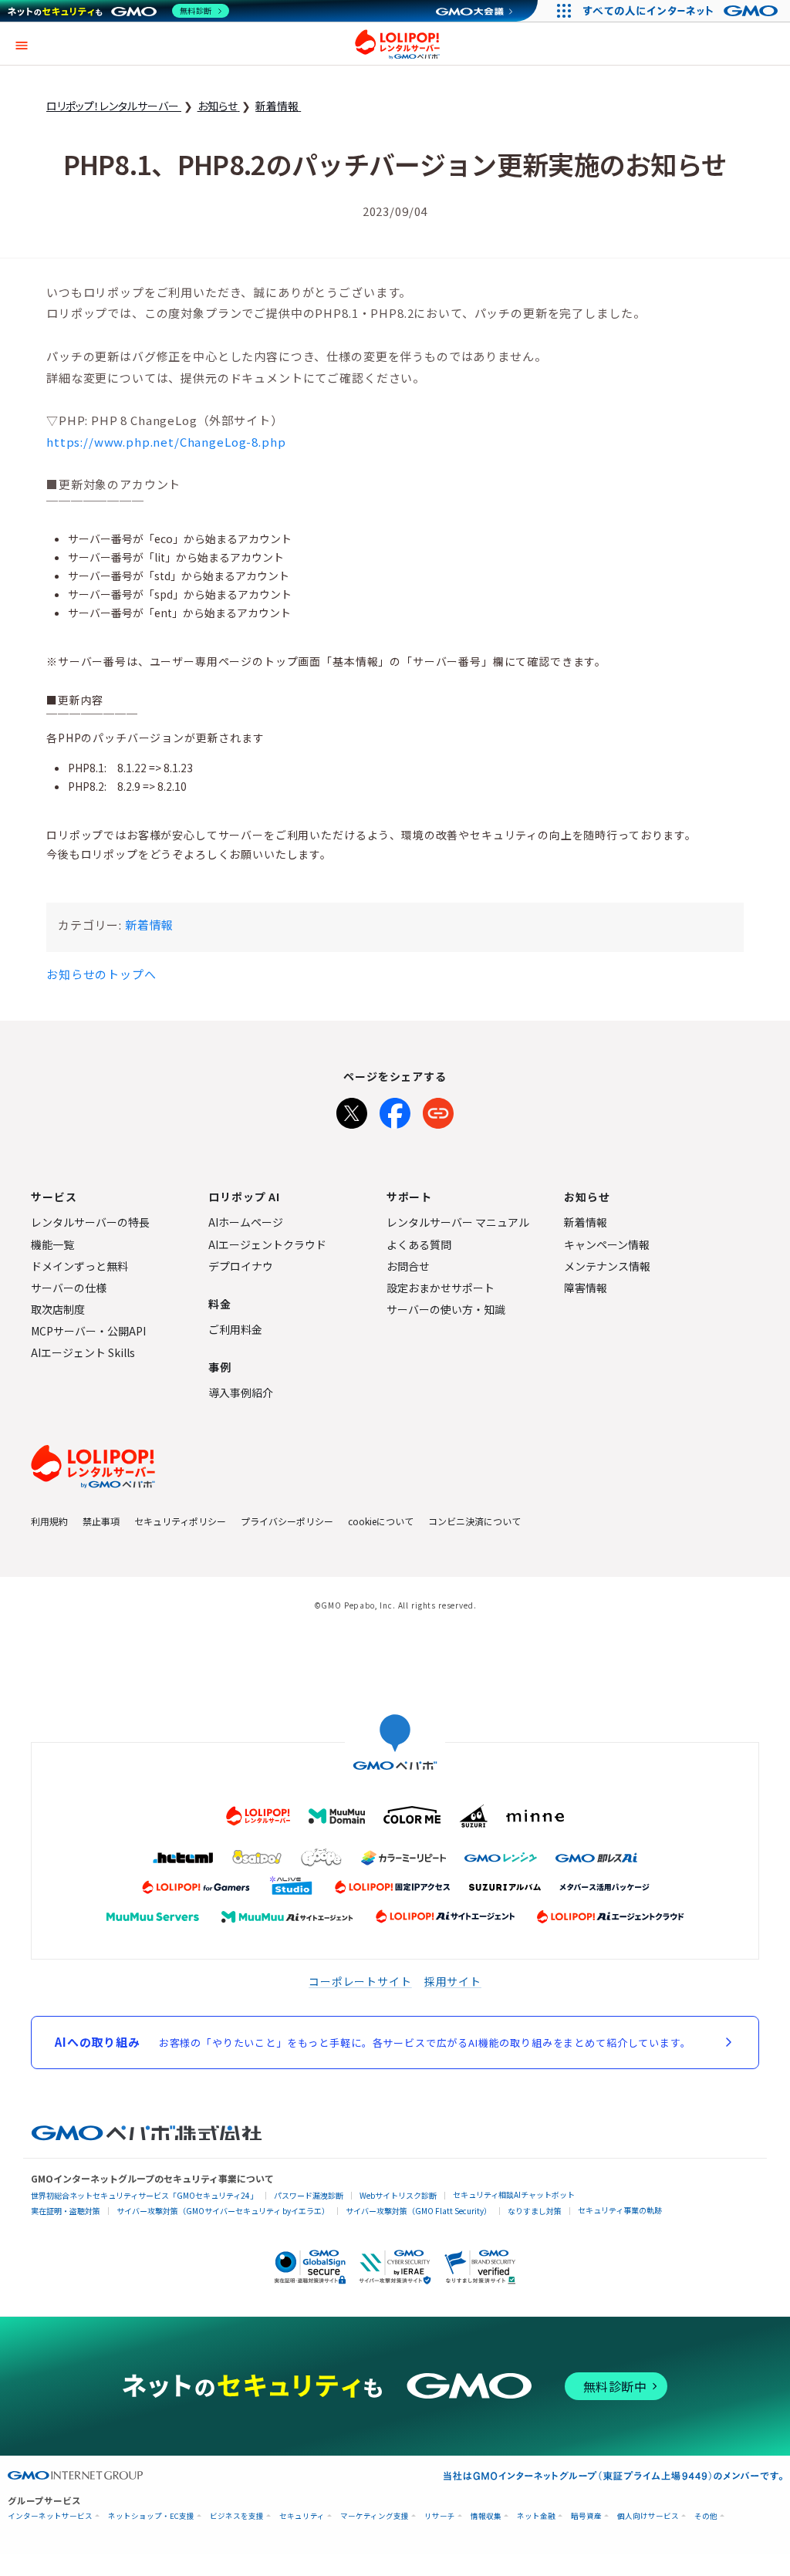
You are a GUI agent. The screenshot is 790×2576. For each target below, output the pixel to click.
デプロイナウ (241, 1266)
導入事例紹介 (241, 1393)
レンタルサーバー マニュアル (458, 1222)
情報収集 (486, 2516)
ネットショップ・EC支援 (151, 2516)
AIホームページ (246, 1222)
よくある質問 (419, 1244)
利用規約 (49, 1521)
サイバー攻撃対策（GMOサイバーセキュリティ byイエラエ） (223, 2211)
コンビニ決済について (474, 1521)
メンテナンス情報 (607, 1266)
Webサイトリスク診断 (398, 2195)
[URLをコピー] (438, 1110)
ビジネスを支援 (237, 2516)
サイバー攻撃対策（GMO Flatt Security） (419, 2211)
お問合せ (408, 1266)
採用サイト (453, 1981)
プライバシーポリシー (287, 1521)
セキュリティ (302, 2516)
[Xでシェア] (352, 1110)
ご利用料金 (235, 1329)
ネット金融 (536, 2516)
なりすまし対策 (535, 2211)
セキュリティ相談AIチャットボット (514, 2194)
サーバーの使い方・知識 (446, 1309)
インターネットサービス (50, 2516)
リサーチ (440, 2516)
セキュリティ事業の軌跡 (620, 2210)
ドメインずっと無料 (79, 1266)
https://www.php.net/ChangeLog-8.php (166, 442)
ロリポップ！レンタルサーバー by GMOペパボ (397, 44)
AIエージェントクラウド (267, 1244)
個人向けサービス (648, 2516)
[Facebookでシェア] (395, 1110)
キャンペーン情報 (607, 1244)
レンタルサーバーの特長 (90, 1222)
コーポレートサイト (360, 1981)
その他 (706, 2516)
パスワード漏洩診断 (309, 2195)
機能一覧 (52, 1244)
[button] (22, 44)
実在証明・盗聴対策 (66, 2211)
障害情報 (586, 1288)
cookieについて (381, 1521)
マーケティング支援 (375, 2516)
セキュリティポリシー (180, 1521)
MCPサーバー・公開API (88, 1331)
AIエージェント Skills (83, 1352)
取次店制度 (58, 1309)
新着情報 (149, 925)
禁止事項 (101, 1521)
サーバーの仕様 (69, 1288)
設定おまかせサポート (441, 1288)
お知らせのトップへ (101, 974)
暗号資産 (586, 2516)
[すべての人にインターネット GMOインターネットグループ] (682, 11)
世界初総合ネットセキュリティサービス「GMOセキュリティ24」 (144, 2195)
